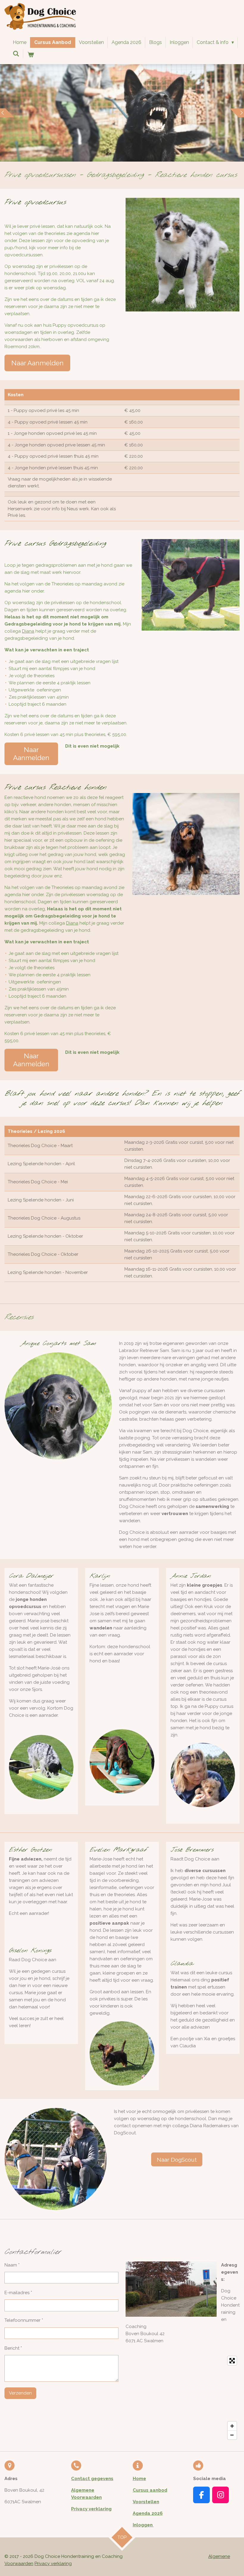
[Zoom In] (232, 2426)
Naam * (12, 2265)
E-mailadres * (18, 2293)
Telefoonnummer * (24, 2320)
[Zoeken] (16, 54)
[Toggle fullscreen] (232, 2361)
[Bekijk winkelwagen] (30, 55)
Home (139, 2479)
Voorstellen (146, 2502)
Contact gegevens (92, 2479)
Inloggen (143, 2525)
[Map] (183, 2398)
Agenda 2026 (148, 2513)
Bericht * (13, 2348)
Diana (28, 631)
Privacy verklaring (91, 2509)
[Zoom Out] (232, 2435)
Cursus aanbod (150, 2490)
